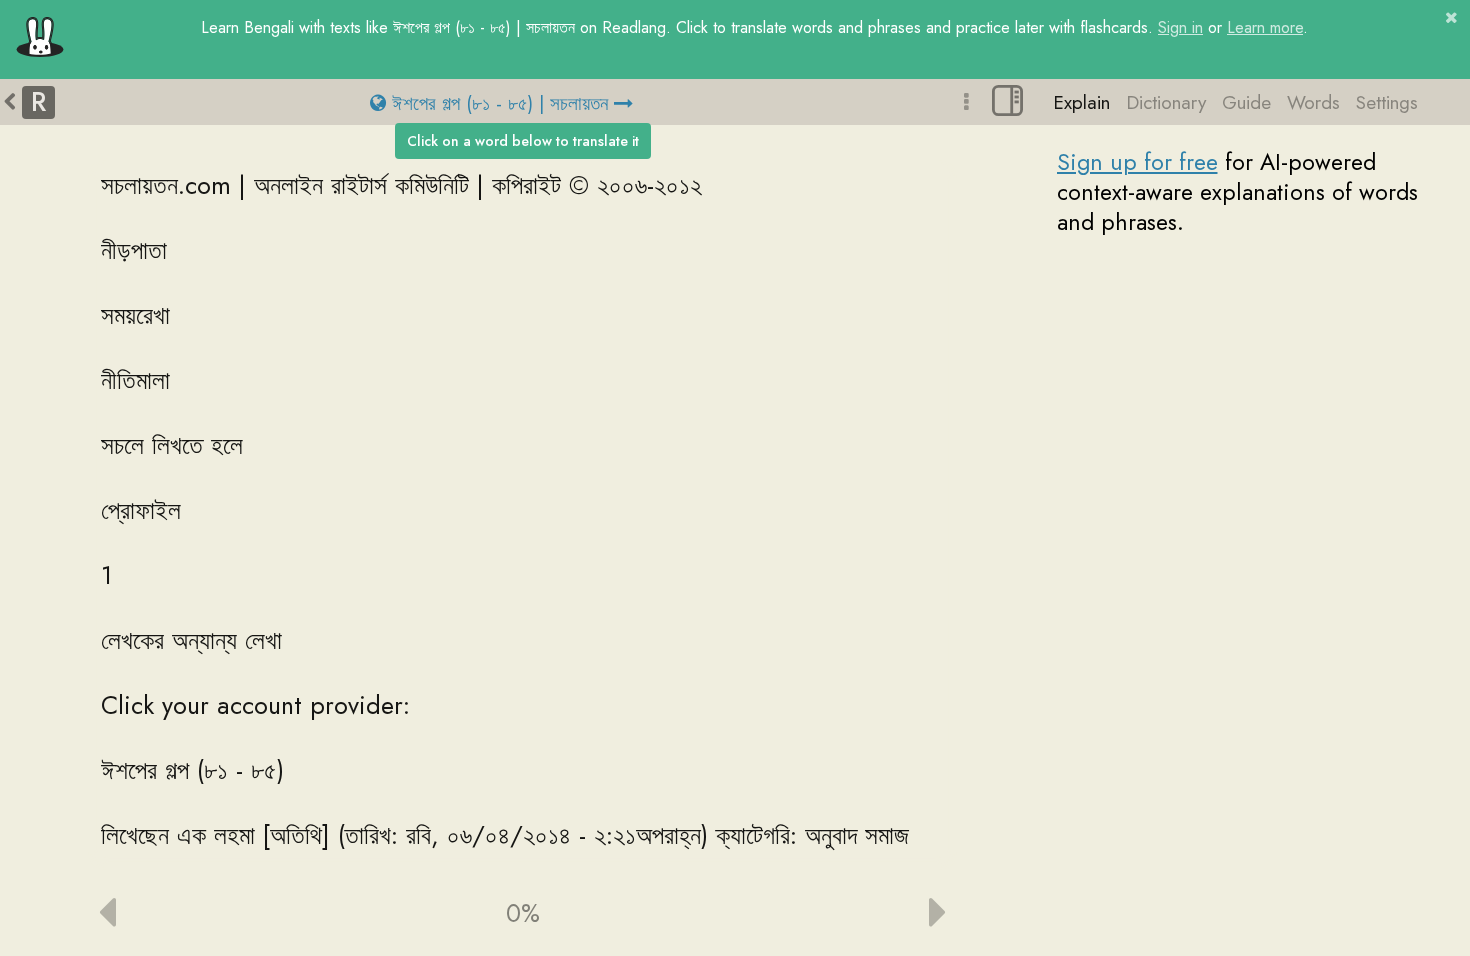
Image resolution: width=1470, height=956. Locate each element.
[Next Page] (836, 913)
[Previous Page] (209, 913)
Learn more (1265, 27)
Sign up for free (1137, 162)
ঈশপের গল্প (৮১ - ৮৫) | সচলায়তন (500, 103)
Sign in (1180, 27)
